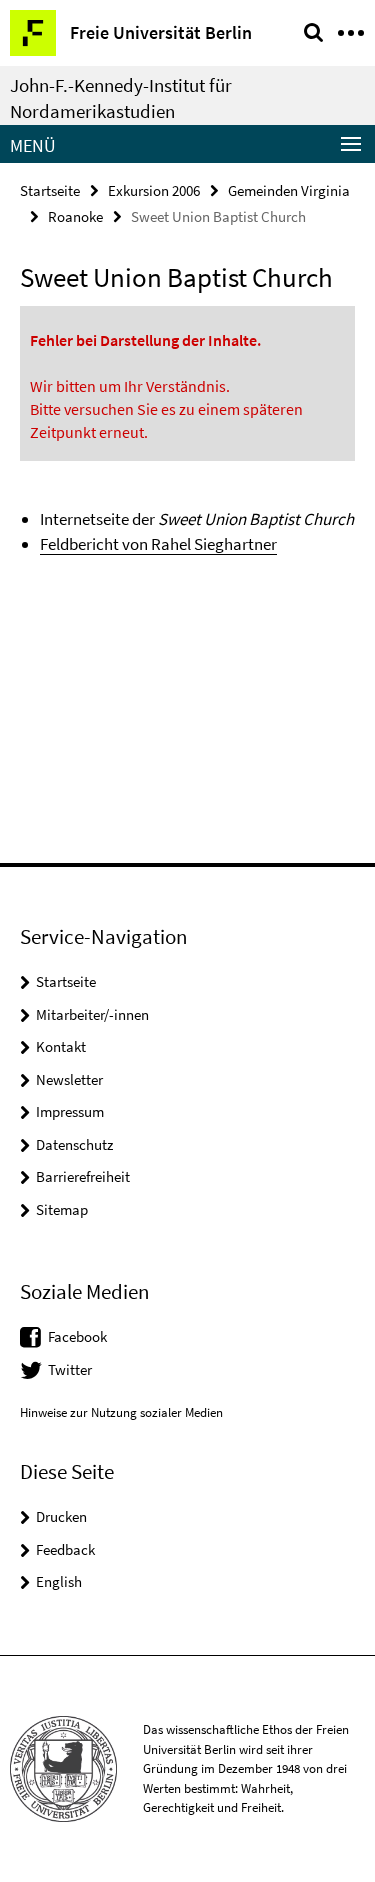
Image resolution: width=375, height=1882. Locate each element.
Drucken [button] (61, 1516)
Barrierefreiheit (83, 1176)
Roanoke (75, 216)
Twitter (70, 1369)
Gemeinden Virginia (289, 190)
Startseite (50, 190)
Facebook (77, 1336)
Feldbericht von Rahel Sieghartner (158, 544)
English (59, 1581)
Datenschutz (74, 1144)
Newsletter (69, 1079)
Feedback (65, 1549)
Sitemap (62, 1209)
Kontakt (61, 1046)
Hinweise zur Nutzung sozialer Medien (121, 1412)
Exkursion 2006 (154, 190)
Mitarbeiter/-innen (92, 1014)
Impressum (70, 1111)
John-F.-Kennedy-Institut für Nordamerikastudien (121, 98)
